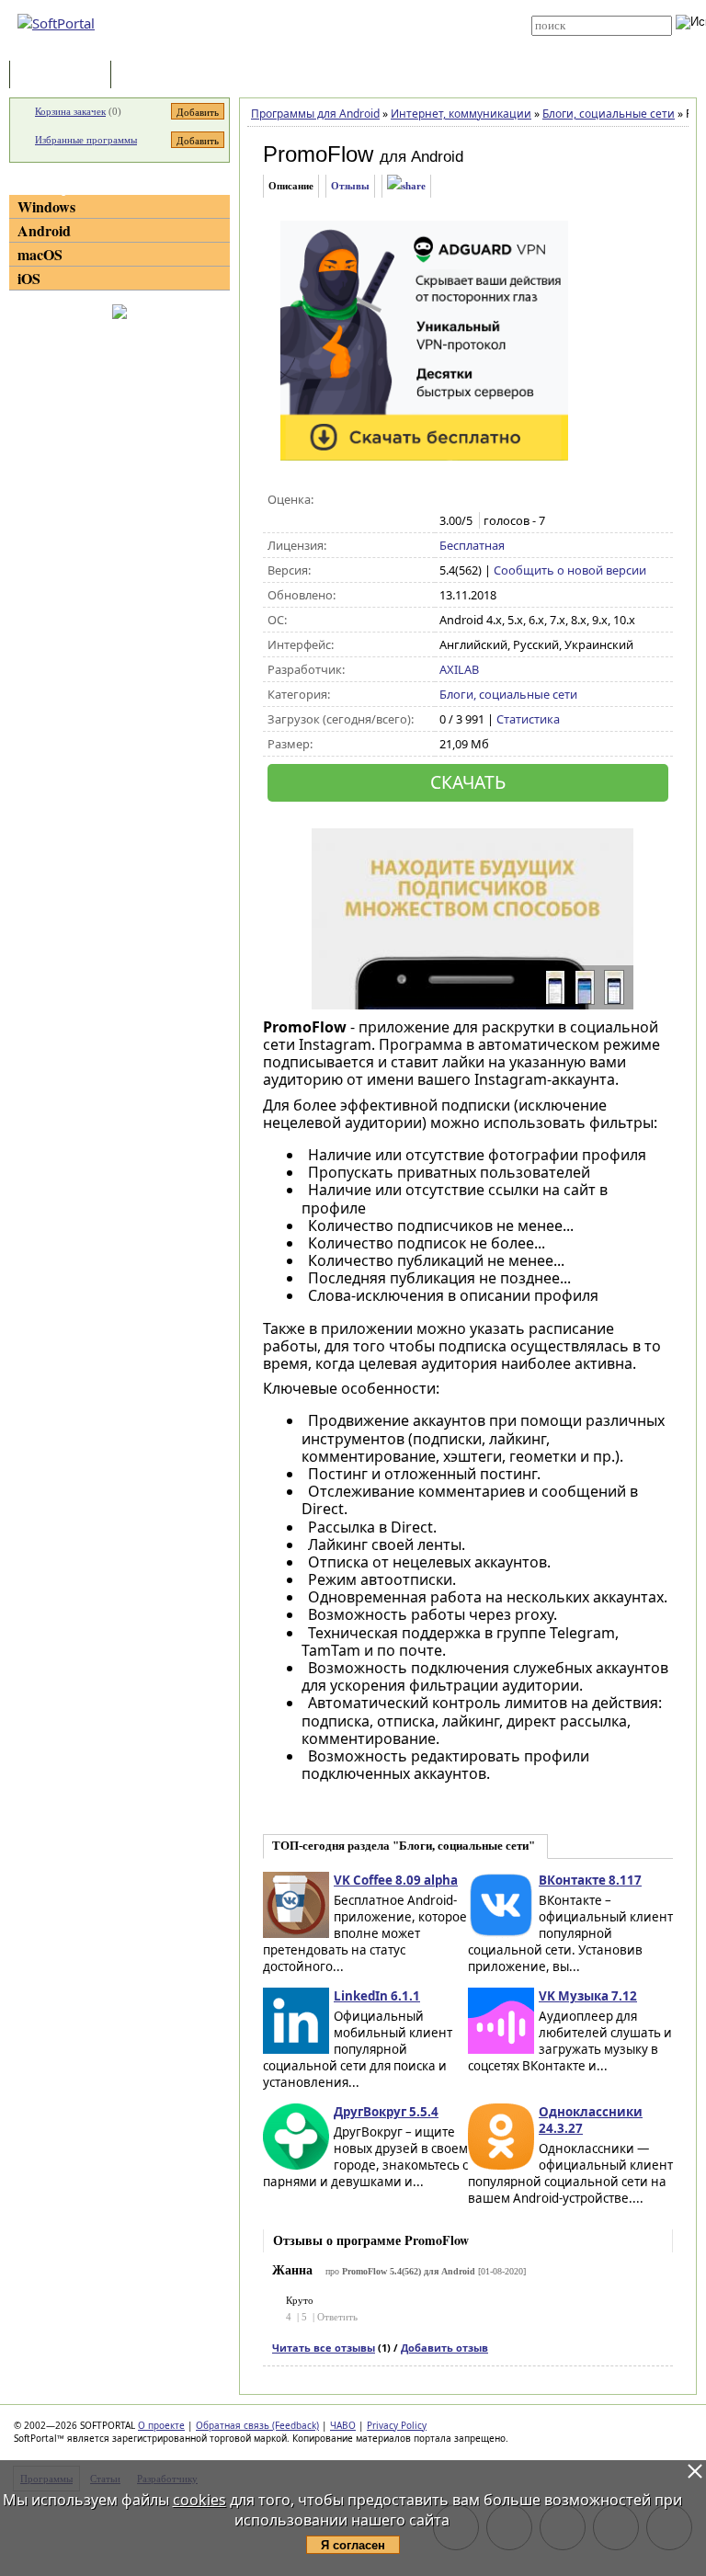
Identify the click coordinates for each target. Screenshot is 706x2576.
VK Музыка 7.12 (588, 1996)
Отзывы (350, 186)
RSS (325, 48)
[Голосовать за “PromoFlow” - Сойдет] (488, 500)
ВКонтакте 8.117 (590, 1880)
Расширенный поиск (582, 42)
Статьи (155, 76)
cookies (199, 2500)
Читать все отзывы (324, 2348)
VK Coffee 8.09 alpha (396, 1880)
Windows (46, 206)
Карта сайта (345, 34)
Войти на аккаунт (354, 6)
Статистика (528, 719)
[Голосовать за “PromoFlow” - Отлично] (526, 500)
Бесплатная (472, 545)
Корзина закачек (70, 111)
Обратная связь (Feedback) (257, 2425)
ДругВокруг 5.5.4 (386, 2112)
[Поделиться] (406, 186)
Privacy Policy (397, 2425)
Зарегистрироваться (364, 20)
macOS (40, 254)
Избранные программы (86, 140)
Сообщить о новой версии (570, 570)
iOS (29, 278)
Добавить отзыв (444, 2348)
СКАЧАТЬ (468, 782)
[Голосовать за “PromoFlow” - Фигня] (449, 500)
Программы (64, 76)
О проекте (161, 2425)
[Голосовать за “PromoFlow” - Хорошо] (507, 500)
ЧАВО (343, 2425)
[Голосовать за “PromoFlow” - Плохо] (468, 500)
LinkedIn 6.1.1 (377, 1996)
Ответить (337, 2317)
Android (44, 230)
